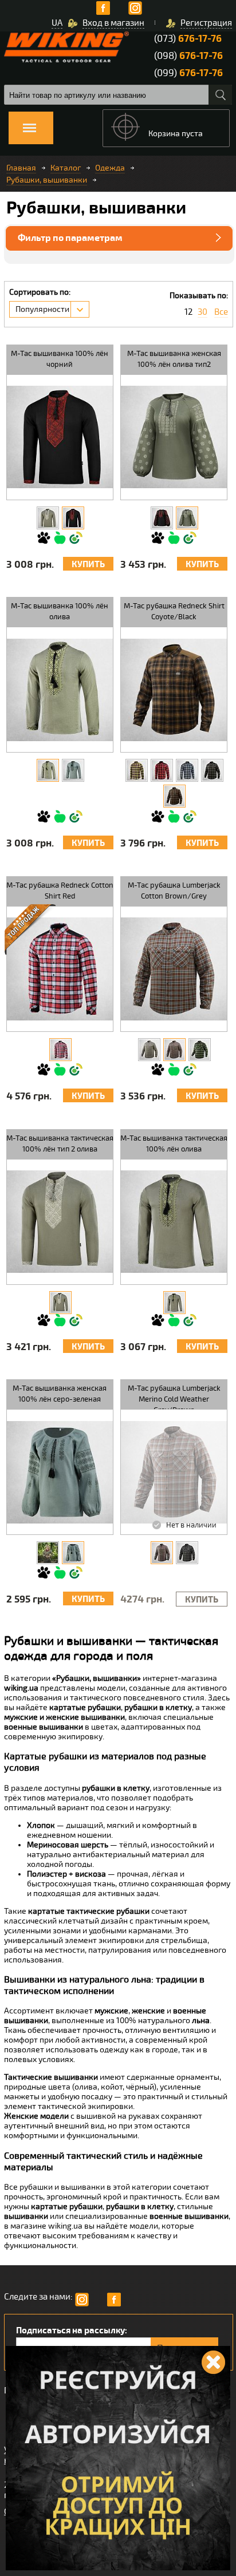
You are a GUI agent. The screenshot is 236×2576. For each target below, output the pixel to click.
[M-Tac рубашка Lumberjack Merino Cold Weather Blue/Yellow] (187, 1553)
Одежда (110, 168)
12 (188, 312)
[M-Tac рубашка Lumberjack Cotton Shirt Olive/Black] (200, 1050)
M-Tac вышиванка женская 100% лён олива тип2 (174, 359)
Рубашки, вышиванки (47, 180)
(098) (188, 56)
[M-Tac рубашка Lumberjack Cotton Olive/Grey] (149, 1050)
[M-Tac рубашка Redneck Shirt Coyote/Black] (174, 796)
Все (221, 312)
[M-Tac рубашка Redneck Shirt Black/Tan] (212, 770)
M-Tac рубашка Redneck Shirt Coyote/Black (174, 612)
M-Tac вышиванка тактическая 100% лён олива (174, 1144)
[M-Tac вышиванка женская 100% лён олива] (48, 1553)
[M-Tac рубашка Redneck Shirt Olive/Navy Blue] (187, 770)
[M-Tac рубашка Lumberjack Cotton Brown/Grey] (174, 1050)
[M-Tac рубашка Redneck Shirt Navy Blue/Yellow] (137, 770)
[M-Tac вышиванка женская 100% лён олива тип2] (187, 518)
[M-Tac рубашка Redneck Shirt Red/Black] (162, 770)
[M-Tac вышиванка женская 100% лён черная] (162, 518)
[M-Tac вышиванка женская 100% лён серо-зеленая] (73, 1553)
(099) (188, 73)
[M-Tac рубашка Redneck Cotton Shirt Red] (60, 1050)
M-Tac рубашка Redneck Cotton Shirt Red (60, 891)
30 (202, 312)
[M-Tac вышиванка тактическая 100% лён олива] (174, 1303)
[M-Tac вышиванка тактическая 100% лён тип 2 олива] (60, 1303)
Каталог (66, 168)
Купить (88, 565)
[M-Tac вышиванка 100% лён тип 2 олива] (48, 518)
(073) (188, 39)
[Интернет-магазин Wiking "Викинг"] (66, 47)
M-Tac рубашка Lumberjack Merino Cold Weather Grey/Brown (174, 1396)
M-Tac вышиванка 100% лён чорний (60, 359)
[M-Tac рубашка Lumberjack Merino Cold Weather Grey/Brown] (162, 1553)
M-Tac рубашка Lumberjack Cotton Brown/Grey (174, 891)
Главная (21, 168)
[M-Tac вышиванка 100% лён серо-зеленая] (73, 770)
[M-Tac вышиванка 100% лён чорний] (73, 518)
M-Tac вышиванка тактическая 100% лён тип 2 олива (60, 1144)
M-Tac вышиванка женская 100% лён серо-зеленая (60, 1394)
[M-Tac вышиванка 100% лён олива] (48, 770)
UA (57, 23)
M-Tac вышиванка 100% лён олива (60, 612)
